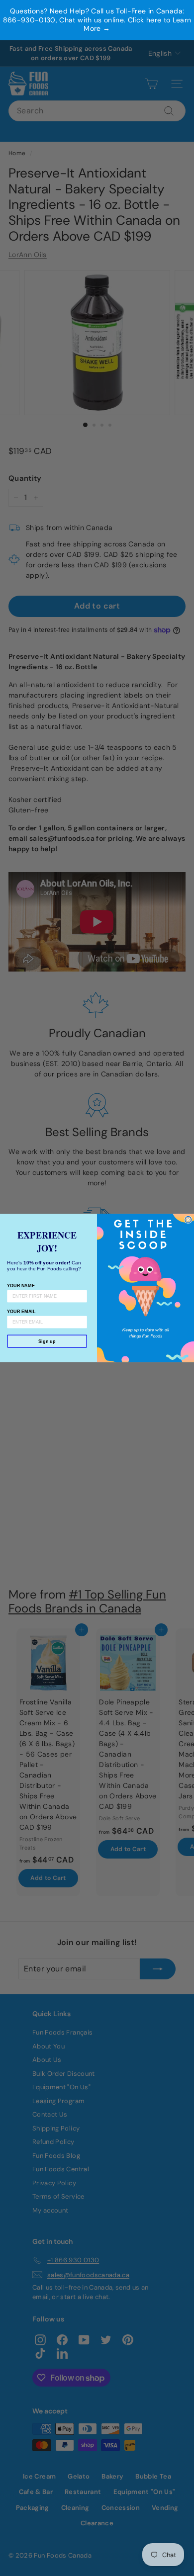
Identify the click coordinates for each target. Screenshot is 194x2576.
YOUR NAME (21, 1285)
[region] (97, 20)
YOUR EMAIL (21, 1311)
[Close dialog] (188, 1220)
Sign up (47, 1341)
